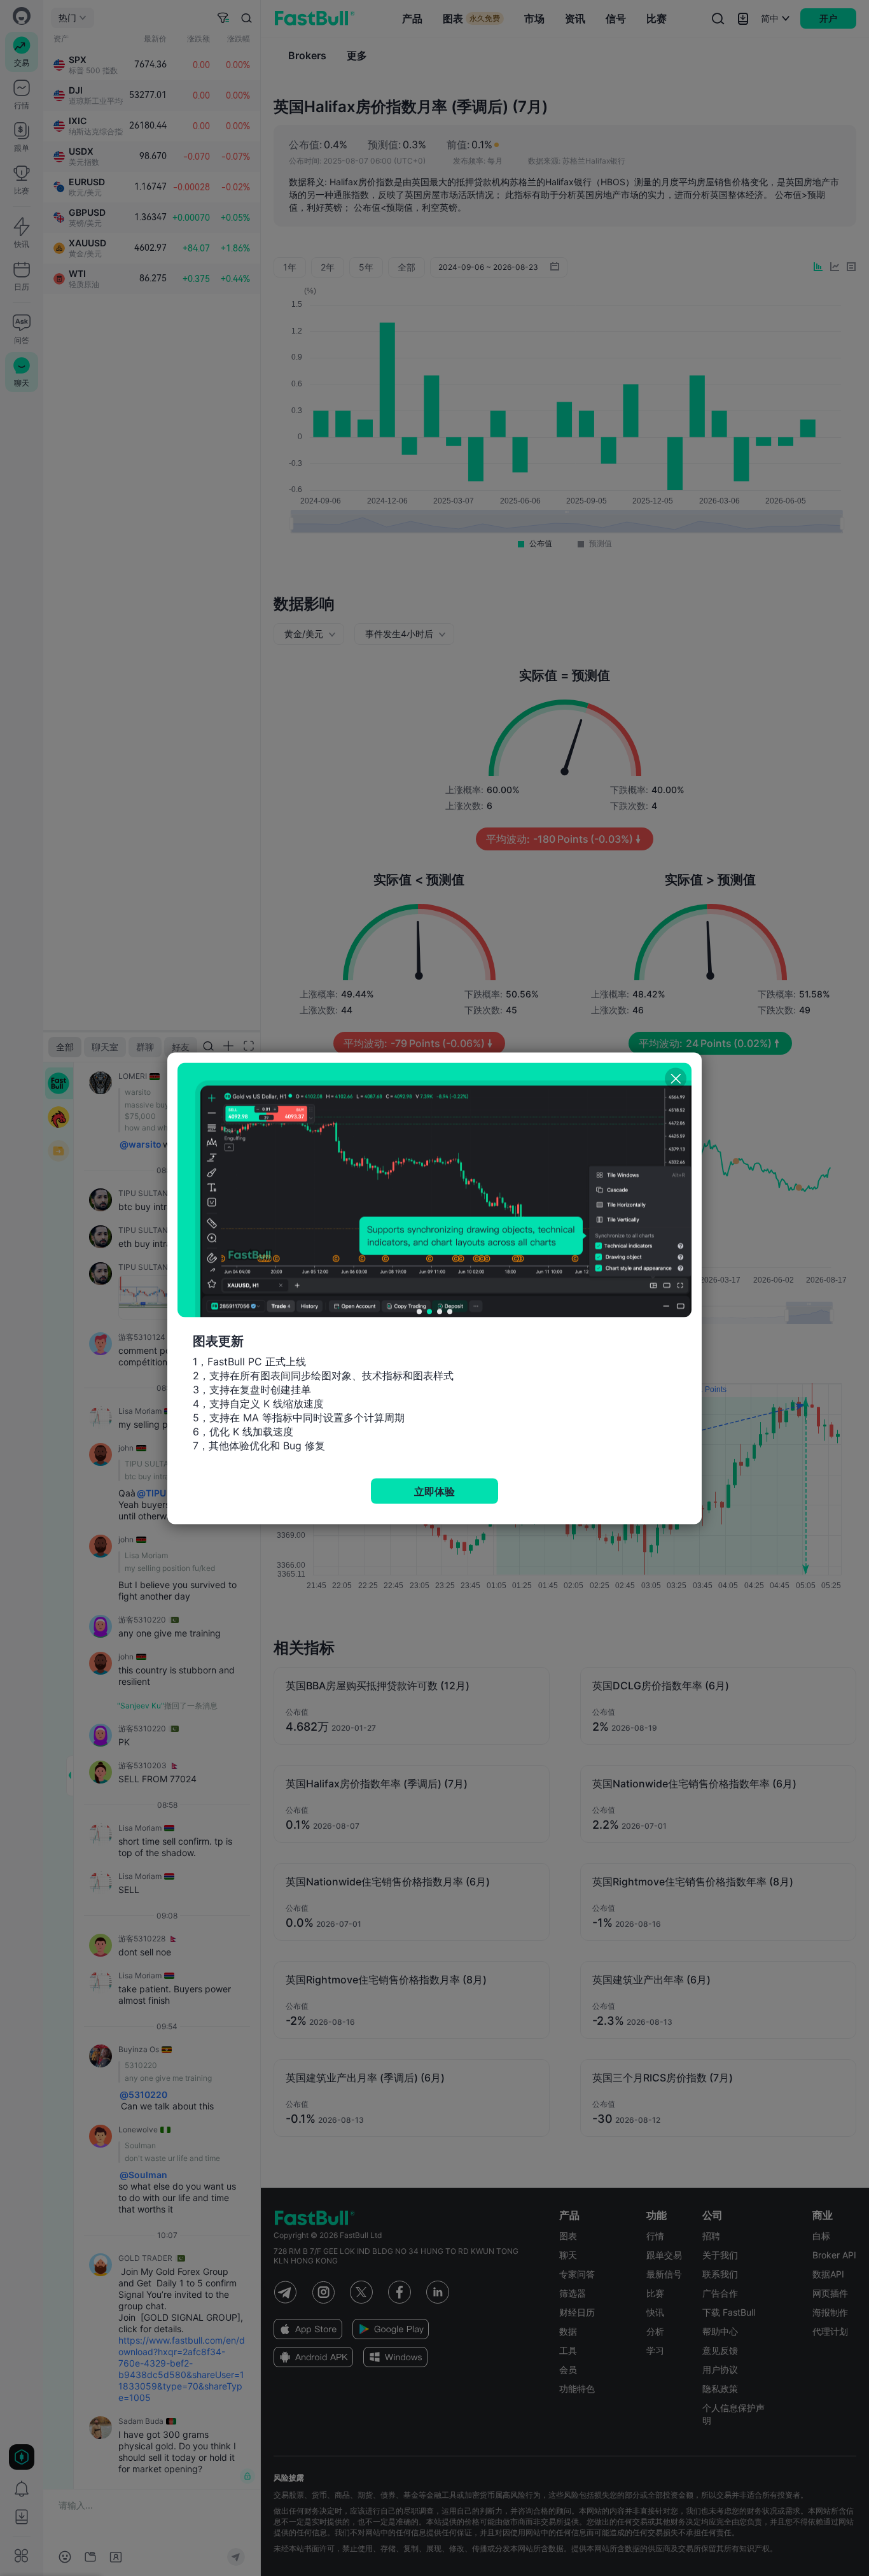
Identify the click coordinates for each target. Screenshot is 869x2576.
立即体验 (434, 1491)
